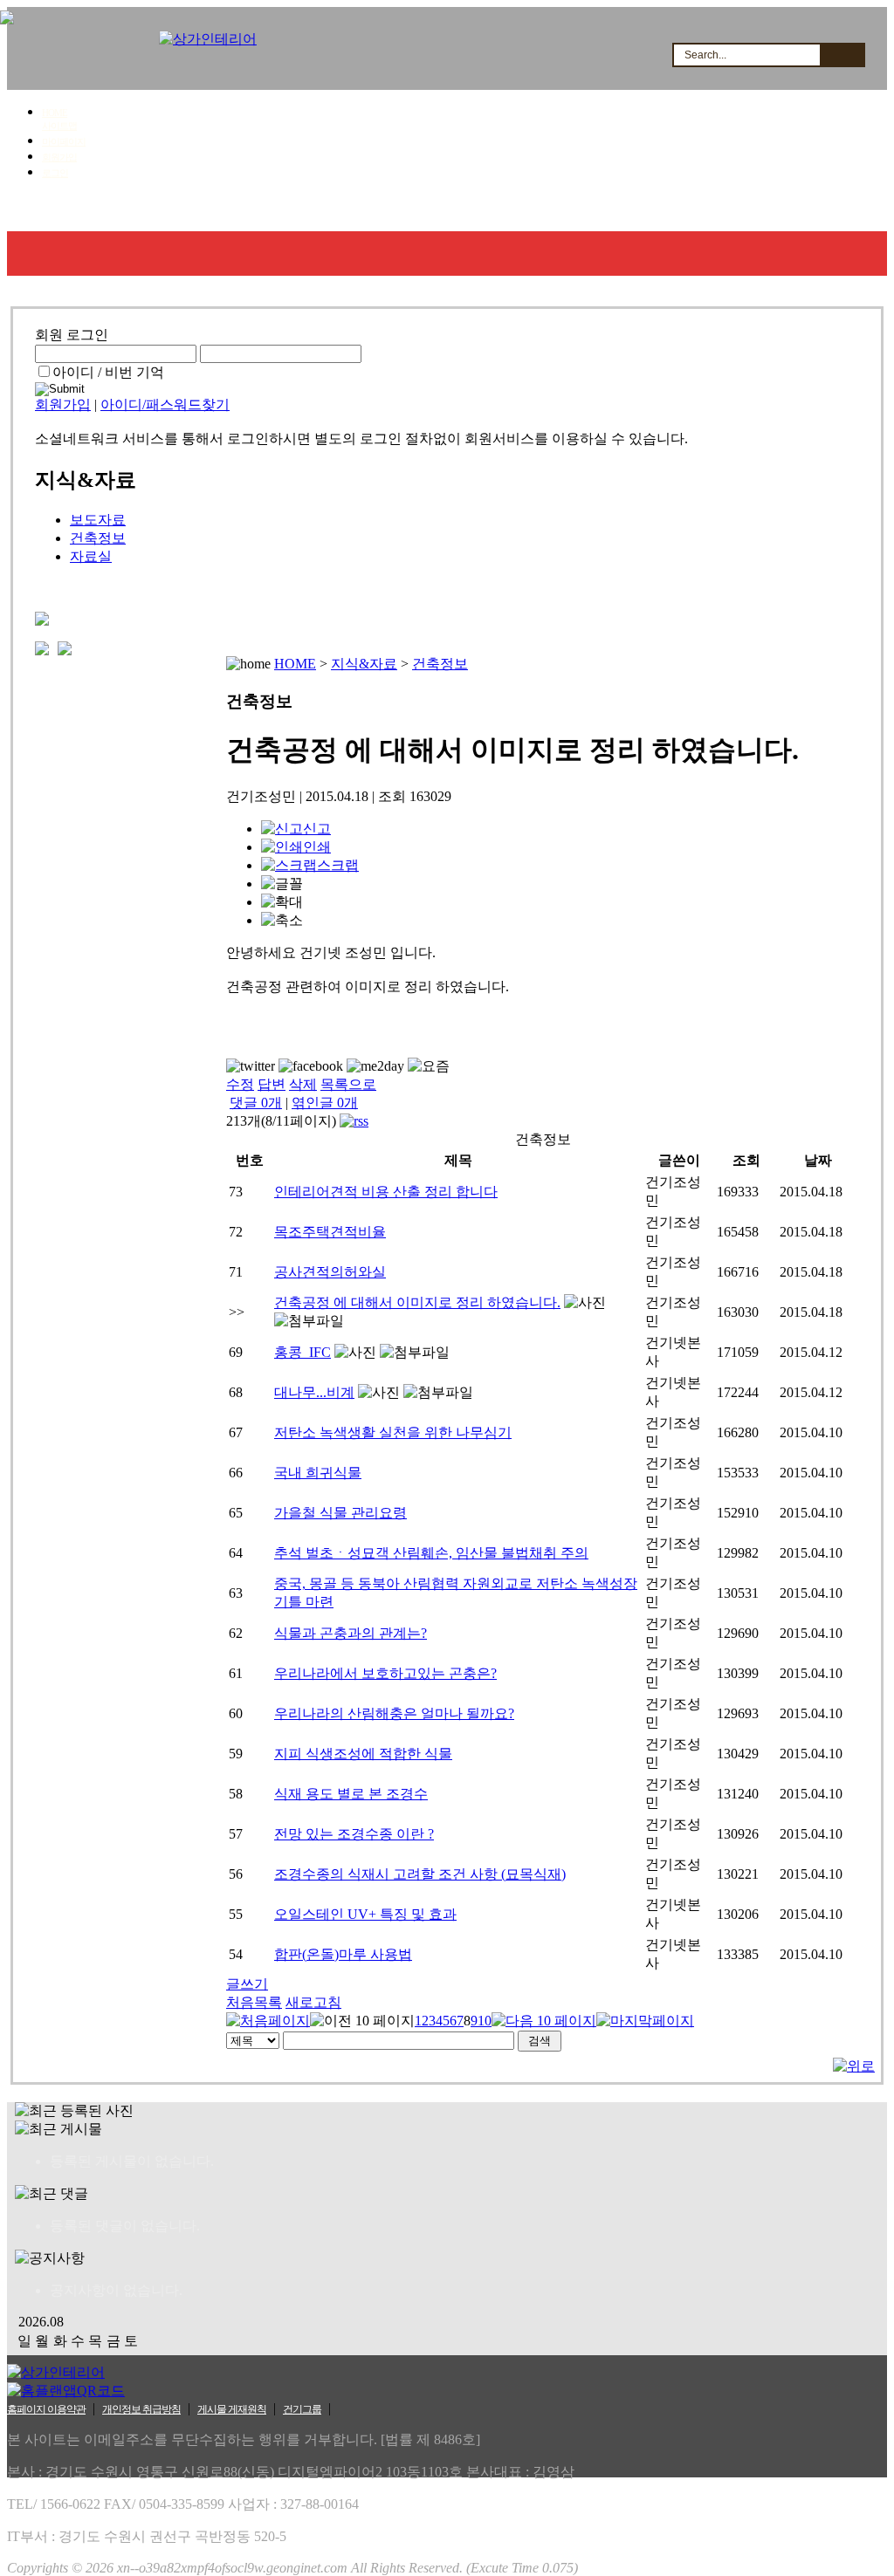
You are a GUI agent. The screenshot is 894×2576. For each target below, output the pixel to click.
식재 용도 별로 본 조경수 (351, 1794)
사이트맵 (59, 126)
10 (485, 2021)
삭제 (303, 1084)
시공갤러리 (257, 209)
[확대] (282, 903)
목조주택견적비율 (330, 1232)
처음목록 (254, 2002)
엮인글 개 (325, 1103)
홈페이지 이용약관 (46, 2409)
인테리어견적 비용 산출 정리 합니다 (386, 1192)
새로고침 (313, 2002)
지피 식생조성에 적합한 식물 (363, 1754)
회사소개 (56, 209)
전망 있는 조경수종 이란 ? (354, 1834)
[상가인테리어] (208, 39)
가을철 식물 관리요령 (340, 1513)
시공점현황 (464, 209)
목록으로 (348, 1084)
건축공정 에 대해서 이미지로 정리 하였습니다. (417, 1302)
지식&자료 (670, 209)
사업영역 (154, 209)
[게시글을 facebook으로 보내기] (311, 1066)
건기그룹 (302, 2409)
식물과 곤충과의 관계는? (351, 1633)
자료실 (91, 556)
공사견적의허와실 (330, 1272)
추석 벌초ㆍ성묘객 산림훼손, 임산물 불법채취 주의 (431, 1553)
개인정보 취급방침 (141, 2409)
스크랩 (338, 865)
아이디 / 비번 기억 (108, 372)
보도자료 (98, 520)
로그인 (55, 173)
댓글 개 (256, 1103)
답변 (272, 1084)
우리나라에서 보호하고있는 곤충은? (385, 1673)
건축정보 (98, 538)
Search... (705, 55)
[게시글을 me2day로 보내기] (375, 1066)
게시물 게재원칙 (232, 2409)
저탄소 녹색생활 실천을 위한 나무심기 (393, 1432)
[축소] (282, 921)
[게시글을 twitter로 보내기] (251, 1066)
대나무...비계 (314, 1392)
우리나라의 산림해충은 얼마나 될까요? (394, 1713)
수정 (240, 1084)
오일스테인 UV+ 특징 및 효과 (365, 1914)
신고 (317, 829)
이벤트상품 (777, 209)
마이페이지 (64, 141)
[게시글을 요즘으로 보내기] (429, 1067)
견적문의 (361, 209)
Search (842, 55)
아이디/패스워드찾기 (165, 404)
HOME (55, 113)
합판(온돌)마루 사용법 (343, 1954)
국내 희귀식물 (318, 1473)
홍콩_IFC (303, 1352)
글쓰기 (247, 1984)
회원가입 (59, 157)
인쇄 (317, 847)
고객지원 (567, 209)
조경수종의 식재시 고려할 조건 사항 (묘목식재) (420, 1874)
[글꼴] (282, 884)
